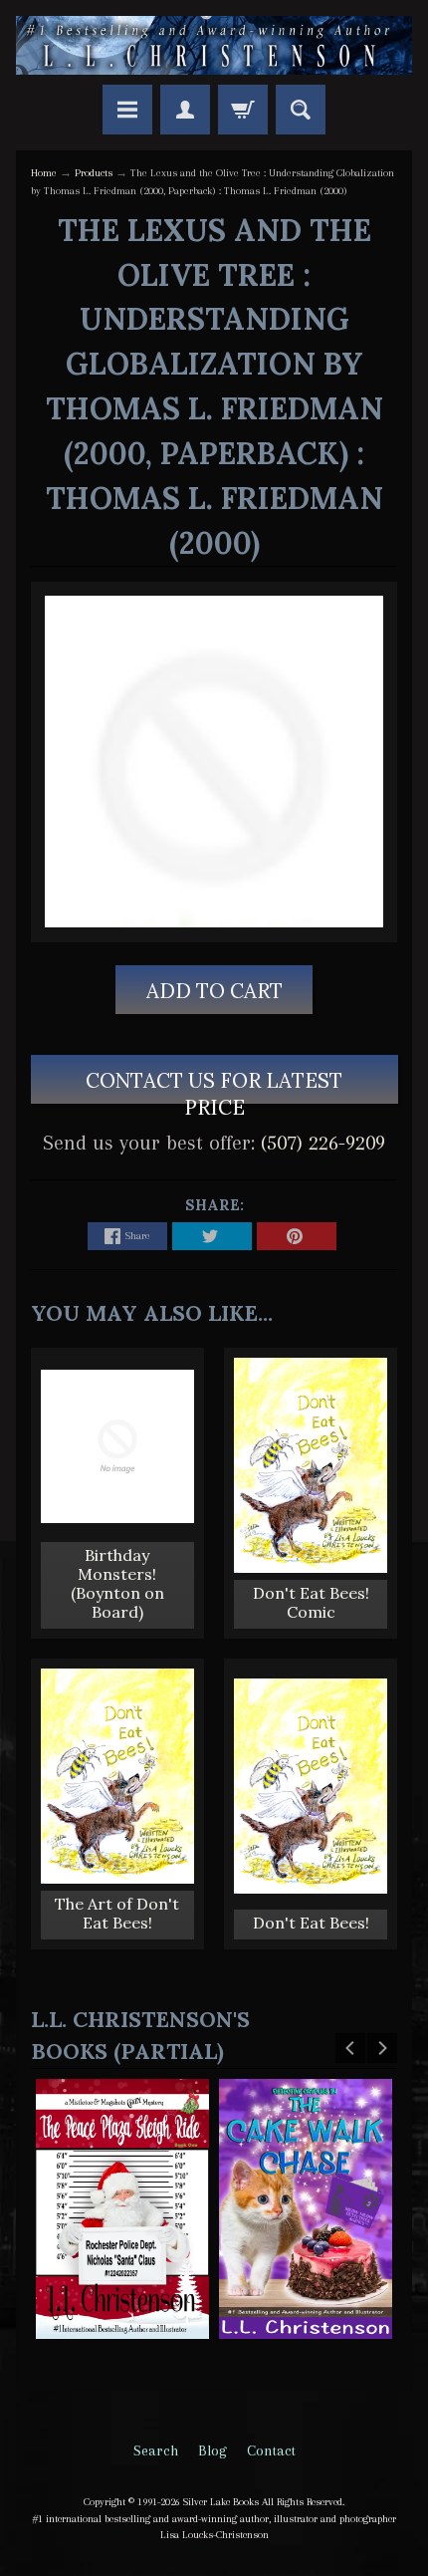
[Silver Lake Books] (214, 45)
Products (94, 173)
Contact (271, 2450)
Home (44, 173)
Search (156, 2450)
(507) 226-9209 (323, 1143)
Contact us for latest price (214, 1086)
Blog (213, 2450)
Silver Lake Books (221, 2502)
